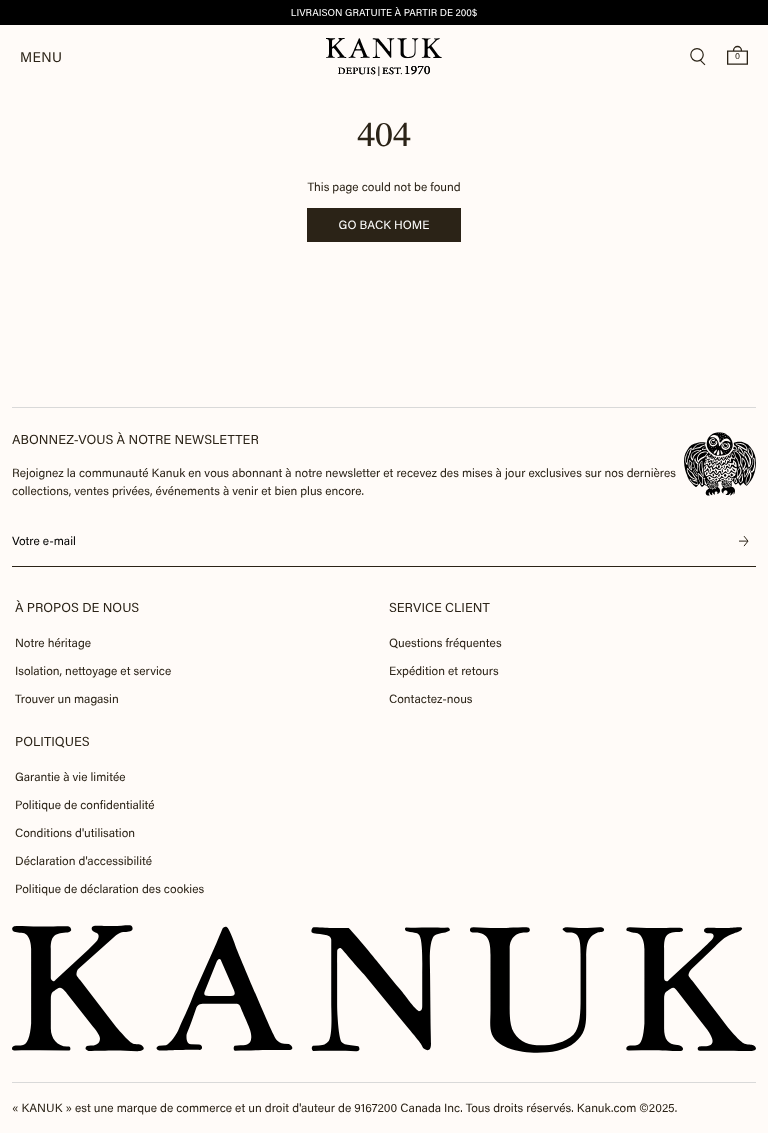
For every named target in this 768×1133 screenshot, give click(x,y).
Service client (439, 607)
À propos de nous (77, 607)
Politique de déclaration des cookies (109, 889)
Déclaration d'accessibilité (83, 861)
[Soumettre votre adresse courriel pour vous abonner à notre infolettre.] (744, 541)
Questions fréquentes (445, 643)
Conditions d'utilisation (75, 833)
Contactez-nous (430, 699)
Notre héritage (53, 643)
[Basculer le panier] (737, 55)
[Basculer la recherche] (698, 57)
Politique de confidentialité (85, 805)
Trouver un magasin (67, 699)
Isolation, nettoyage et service (93, 671)
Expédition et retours (444, 671)
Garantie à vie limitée (70, 777)
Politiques (52, 741)
